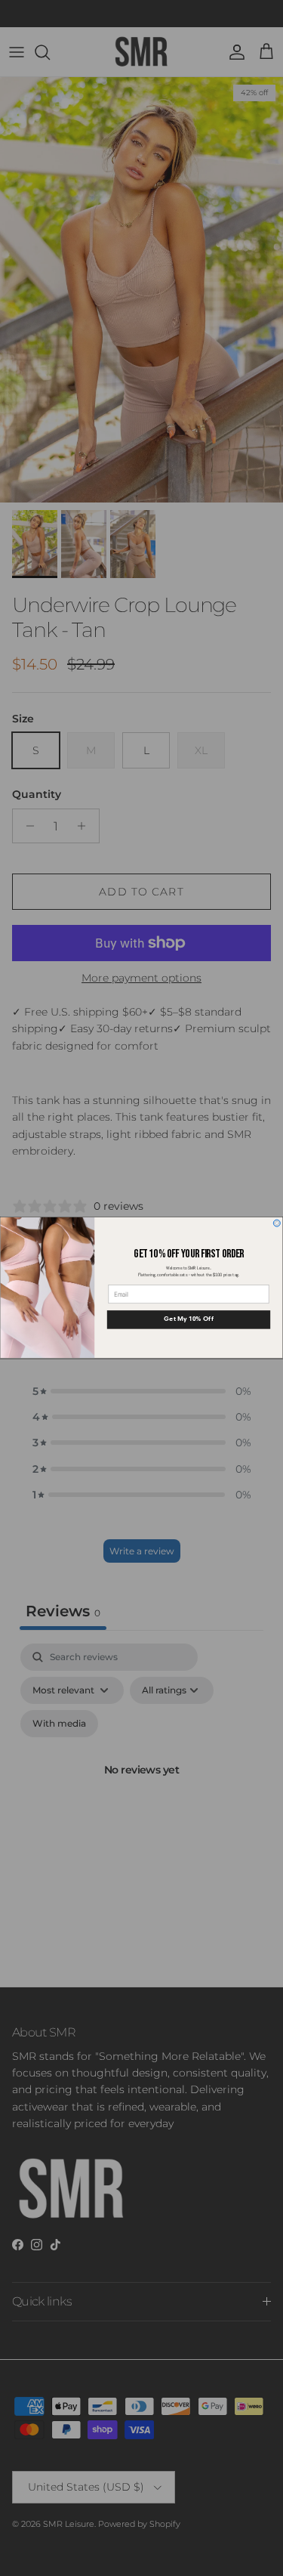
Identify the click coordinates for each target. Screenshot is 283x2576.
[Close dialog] (277, 1223)
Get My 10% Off (188, 1320)
